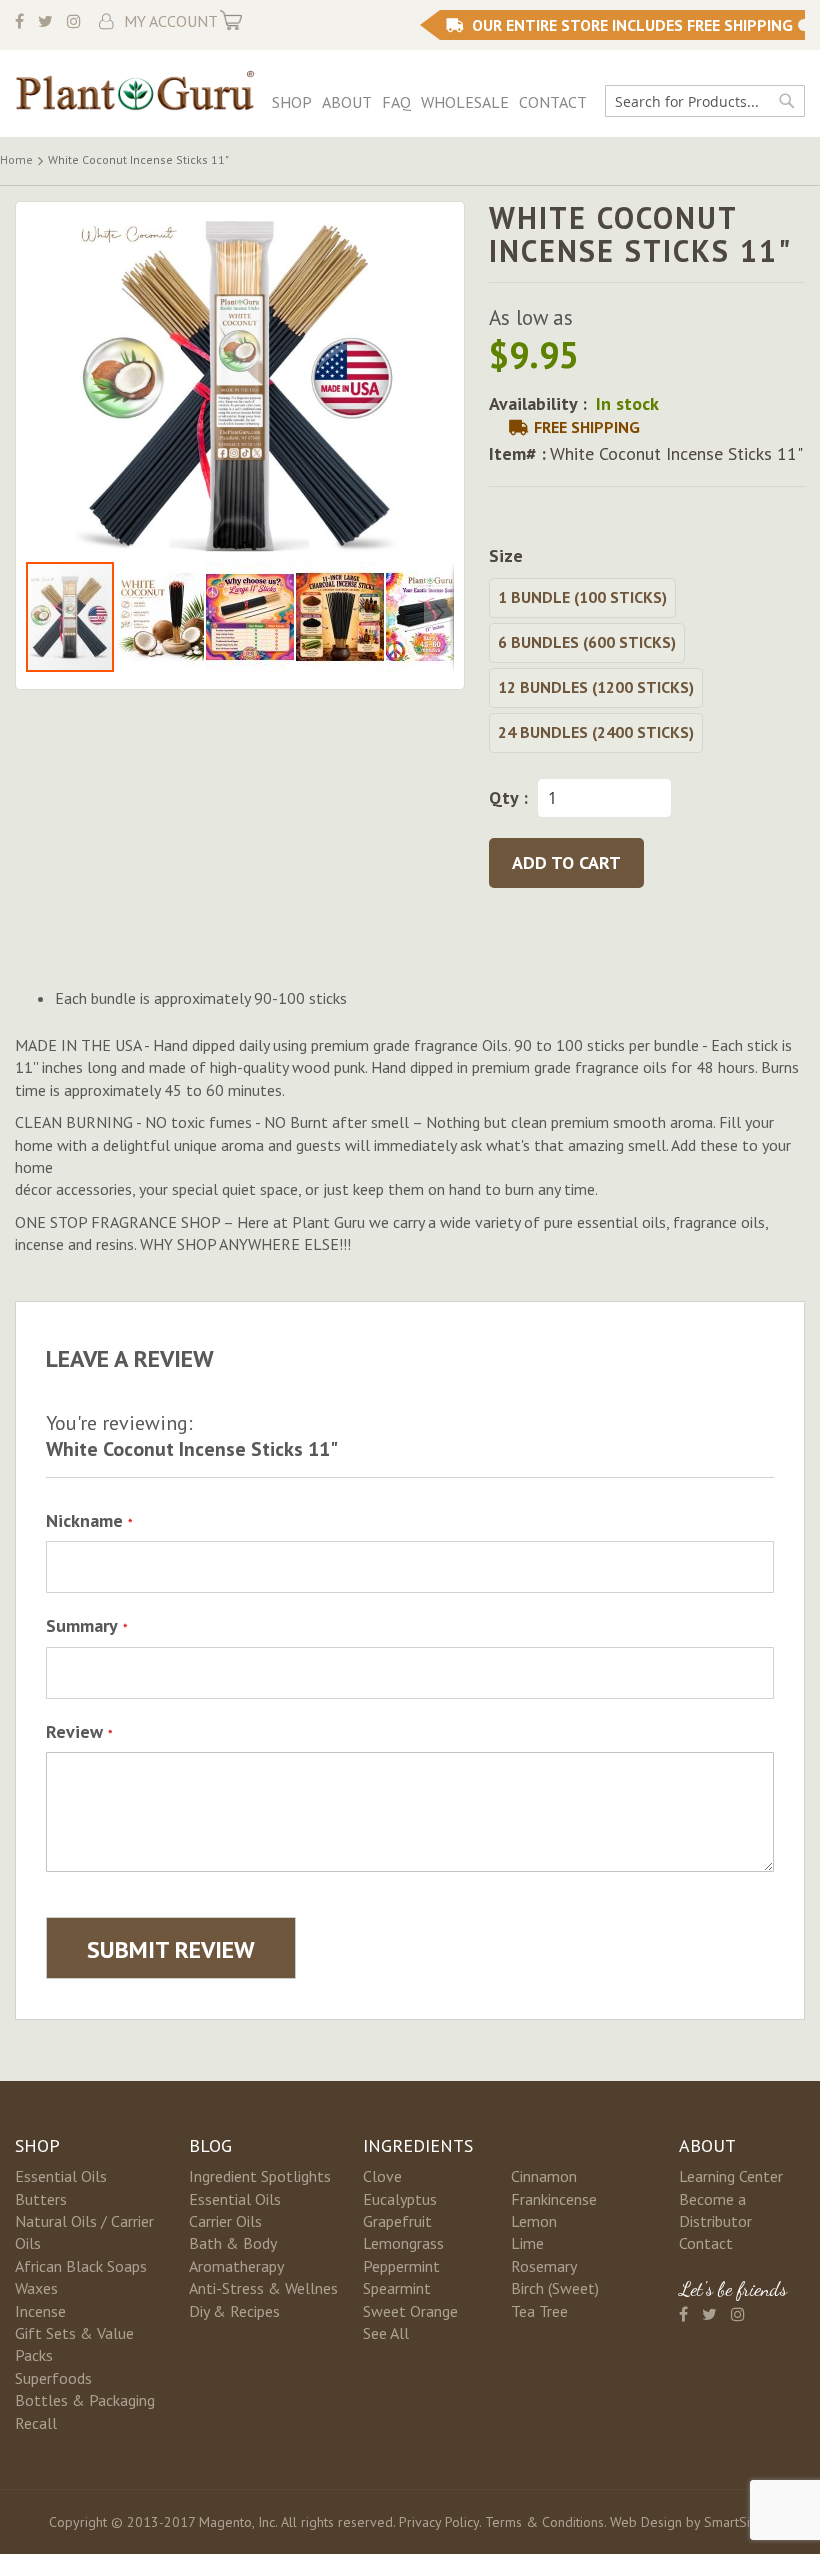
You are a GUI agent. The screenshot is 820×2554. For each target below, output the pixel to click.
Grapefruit (397, 2221)
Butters (41, 2199)
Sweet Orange (410, 2311)
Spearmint (397, 2288)
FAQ (396, 102)
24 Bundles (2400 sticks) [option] (596, 732)
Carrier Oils (225, 2221)
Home (16, 159)
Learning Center (731, 2176)
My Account (171, 21)
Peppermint (401, 2266)
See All (386, 2333)
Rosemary (544, 2266)
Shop (292, 102)
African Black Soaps (81, 2266)
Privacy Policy (439, 2522)
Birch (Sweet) (555, 2288)
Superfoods (53, 2378)
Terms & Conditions (544, 2522)
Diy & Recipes (234, 2311)
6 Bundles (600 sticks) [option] (587, 642)
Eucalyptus (400, 2199)
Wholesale (465, 102)
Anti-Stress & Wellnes (263, 2288)
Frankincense (554, 2199)
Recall (36, 2423)
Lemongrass (403, 2243)
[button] (161, 617)
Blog (210, 2145)
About (347, 102)
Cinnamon (544, 2176)
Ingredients (418, 2145)
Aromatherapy (236, 2266)
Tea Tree (539, 2311)
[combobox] (705, 101)
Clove (382, 2176)
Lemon (534, 2221)
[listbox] (647, 668)
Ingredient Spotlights (260, 2176)
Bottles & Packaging (85, 2400)
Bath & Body (233, 2243)
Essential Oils (61, 2176)
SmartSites (736, 2522)
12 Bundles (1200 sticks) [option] (596, 687)
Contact (553, 102)
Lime (527, 2243)
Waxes (36, 2288)
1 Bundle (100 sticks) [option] (582, 597)
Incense (40, 2311)
